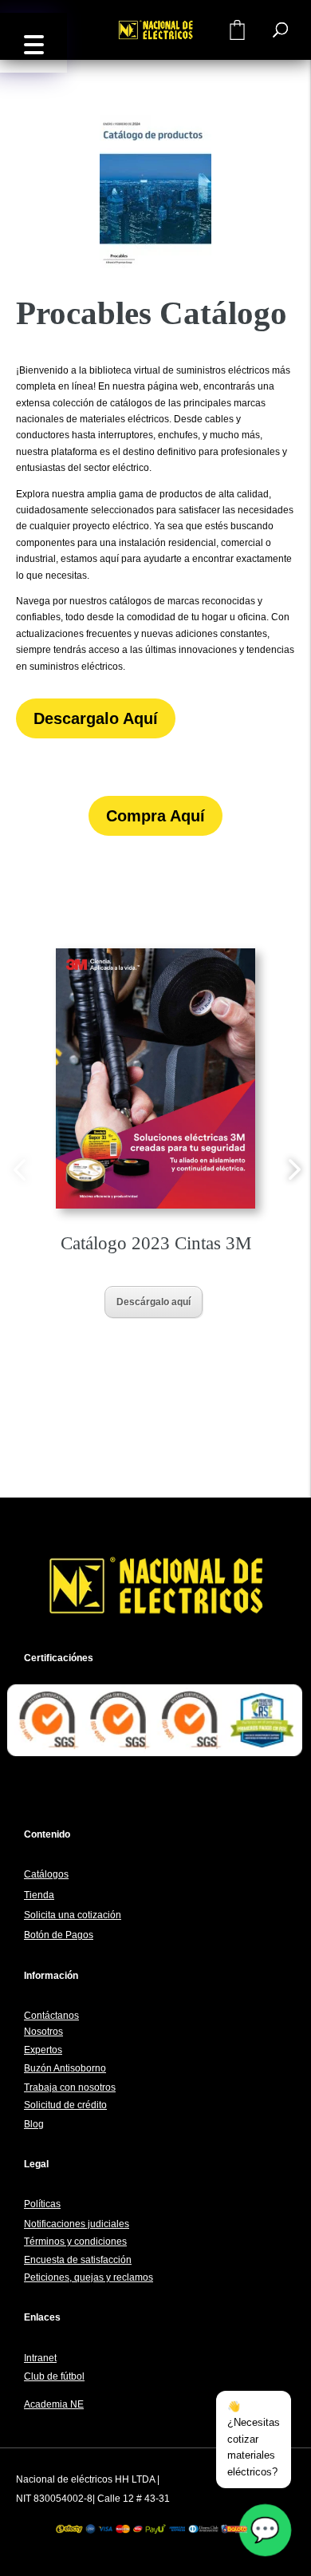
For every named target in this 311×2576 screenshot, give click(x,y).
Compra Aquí (155, 816)
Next (292, 1169)
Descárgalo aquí (154, 1302)
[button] (33, 43)
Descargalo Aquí (96, 718)
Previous (19, 1169)
